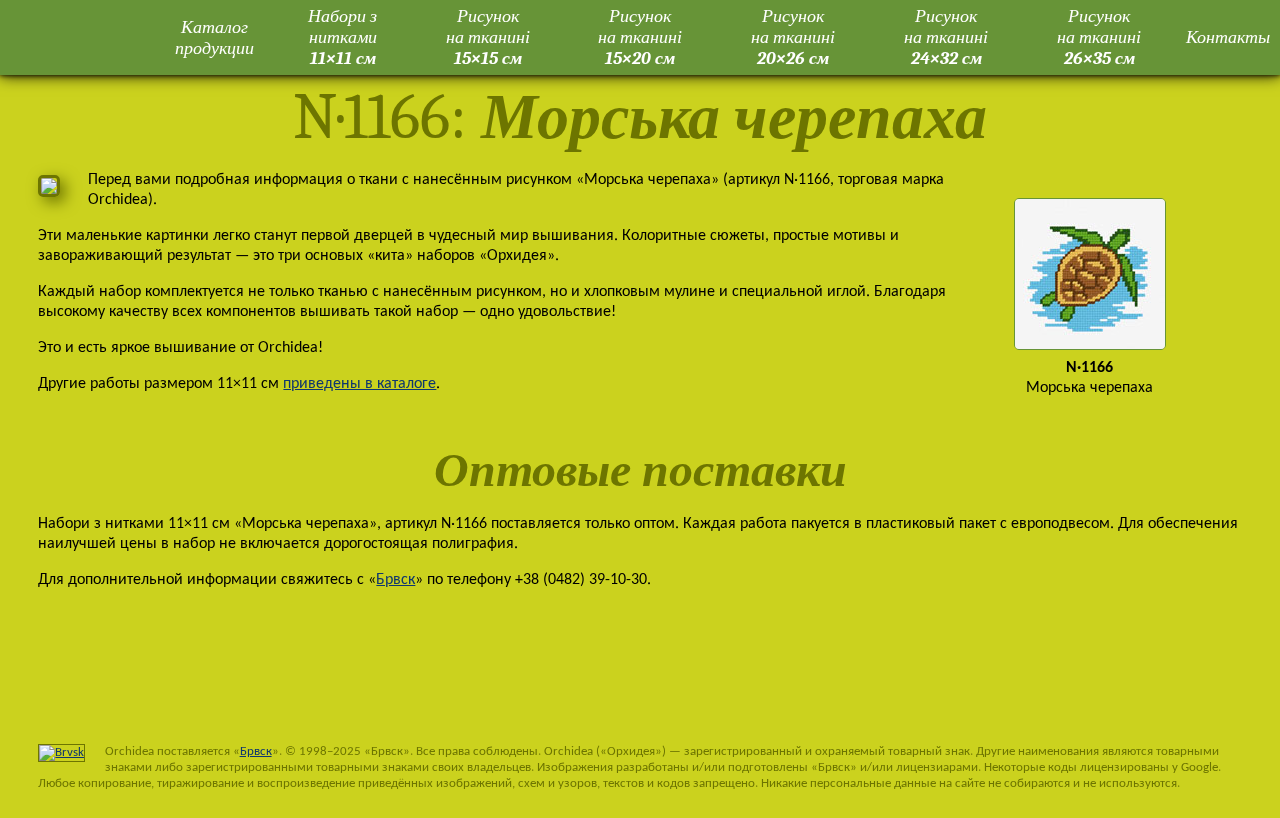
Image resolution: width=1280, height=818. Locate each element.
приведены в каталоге (359, 384)
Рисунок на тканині (488, 37)
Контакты (1228, 37)
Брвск (395, 580)
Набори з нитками (342, 37)
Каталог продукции (214, 37)
